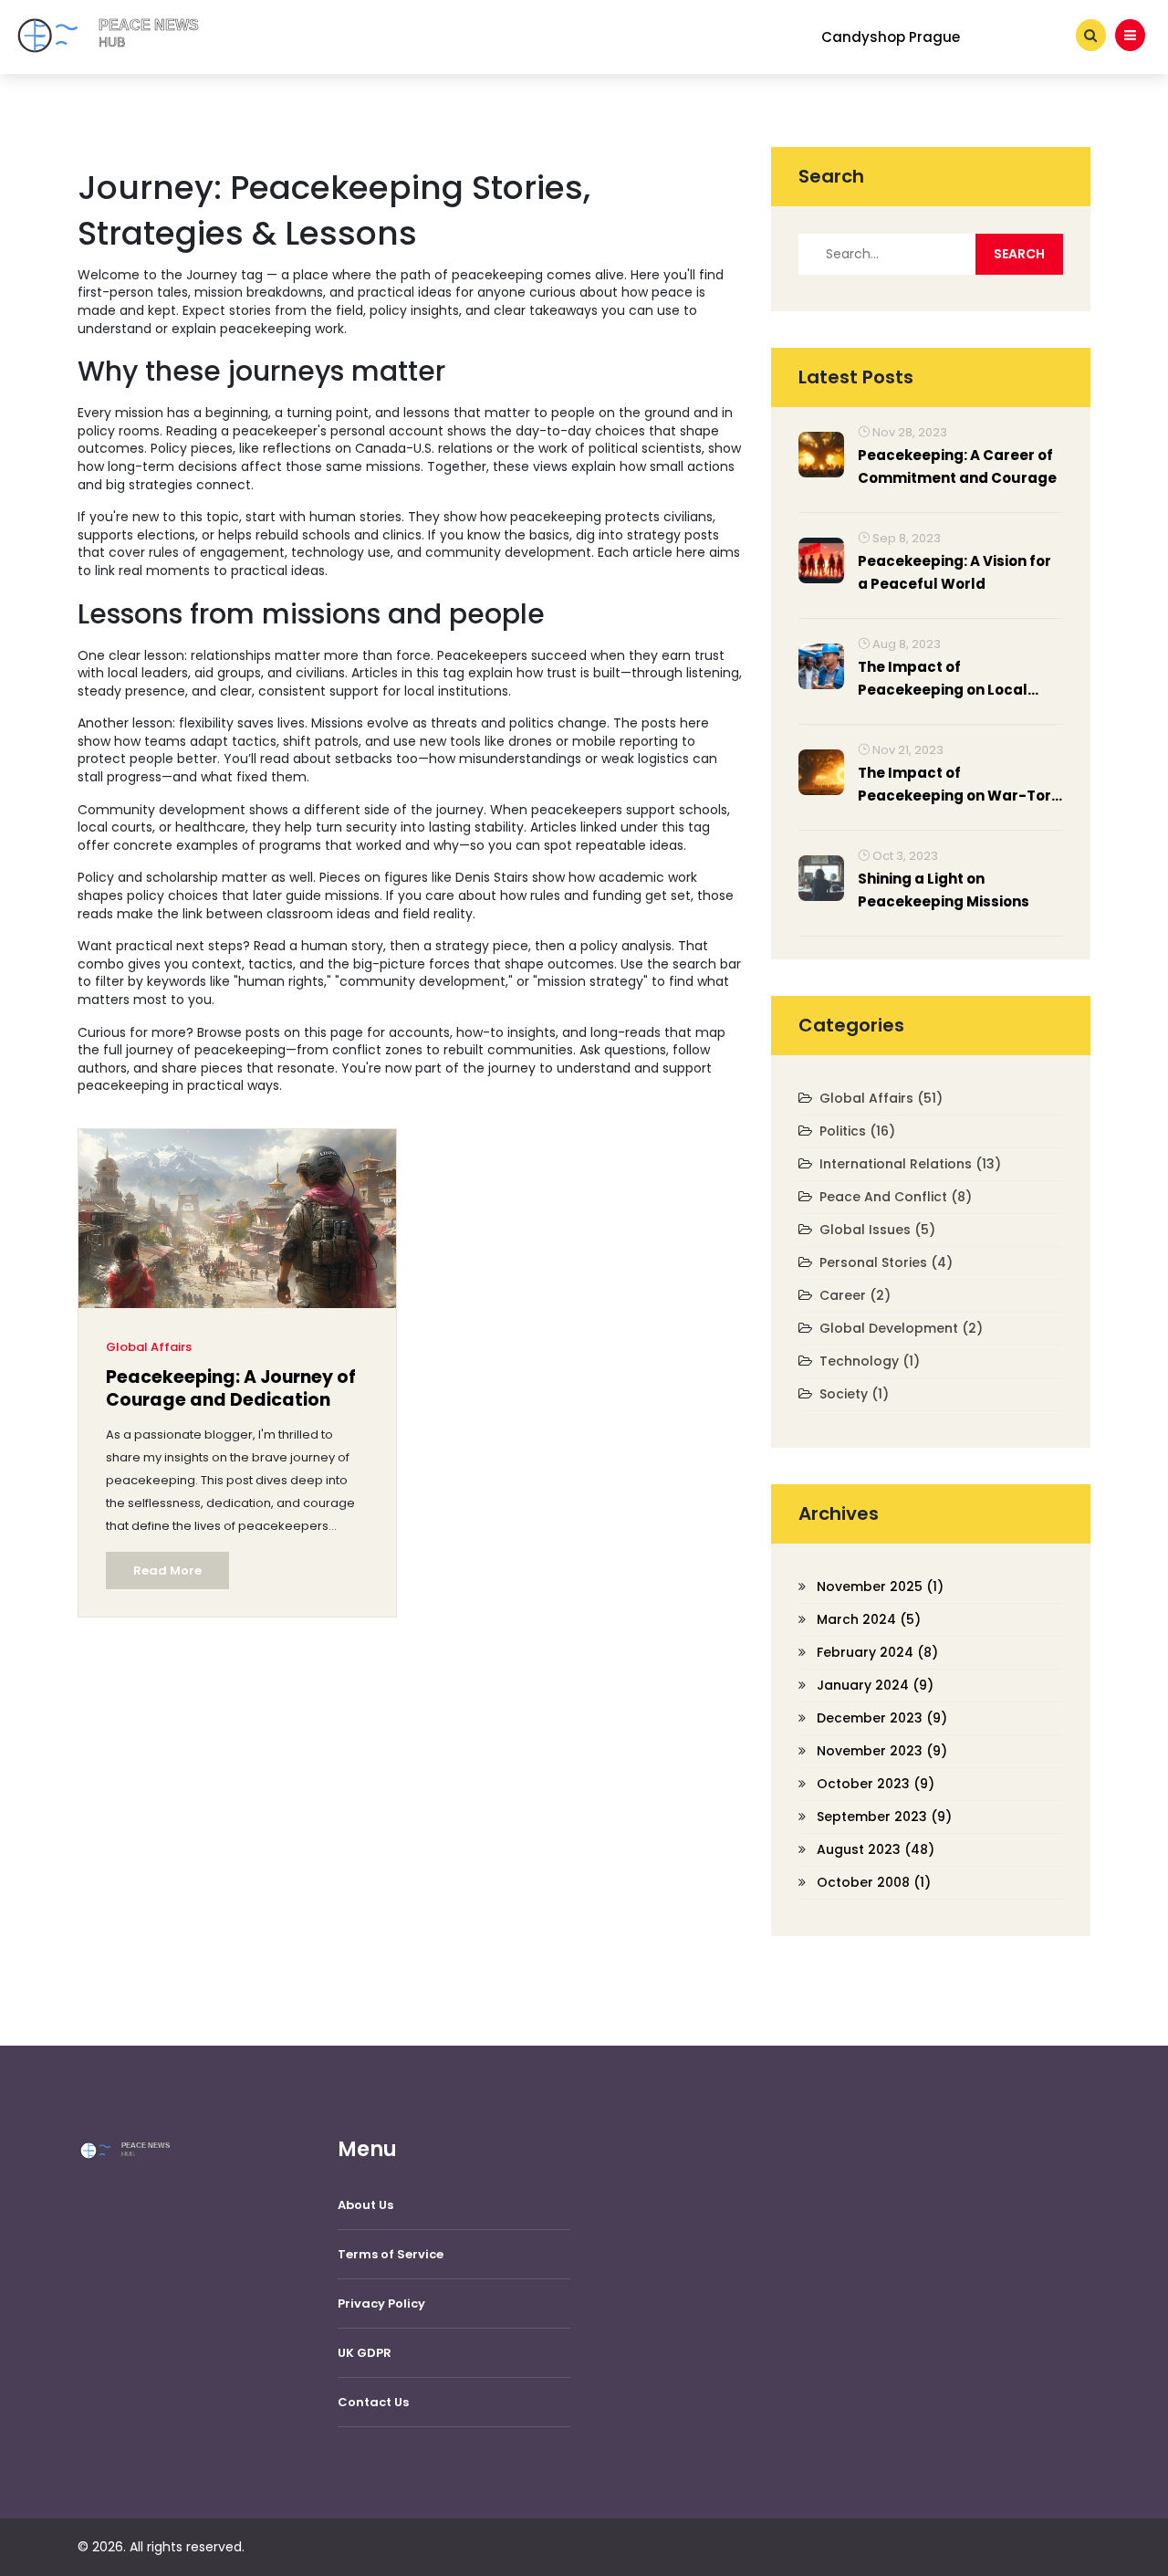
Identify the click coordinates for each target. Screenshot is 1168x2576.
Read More (167, 1571)
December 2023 (882, 1718)
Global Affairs (149, 1347)
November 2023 (882, 1751)
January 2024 (875, 1685)
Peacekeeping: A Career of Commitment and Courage (957, 466)
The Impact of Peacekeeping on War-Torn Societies (959, 785)
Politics (857, 1131)
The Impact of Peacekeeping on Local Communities (943, 679)
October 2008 (874, 1882)
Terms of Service (391, 2254)
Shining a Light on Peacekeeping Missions (944, 890)
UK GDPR (365, 2353)
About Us (365, 2205)
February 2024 (877, 1652)
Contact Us (373, 2402)
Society (854, 1394)
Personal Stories (886, 1262)
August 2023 (876, 1849)
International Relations (910, 1164)
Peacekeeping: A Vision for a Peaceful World (954, 572)
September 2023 (884, 1817)
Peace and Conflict (896, 1197)
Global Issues (877, 1230)
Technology (870, 1361)
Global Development (901, 1328)
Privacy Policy (381, 2304)
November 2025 (880, 1586)
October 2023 (876, 1784)
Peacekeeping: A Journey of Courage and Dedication (231, 1389)
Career (855, 1295)
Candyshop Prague (891, 37)
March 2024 (869, 1619)
